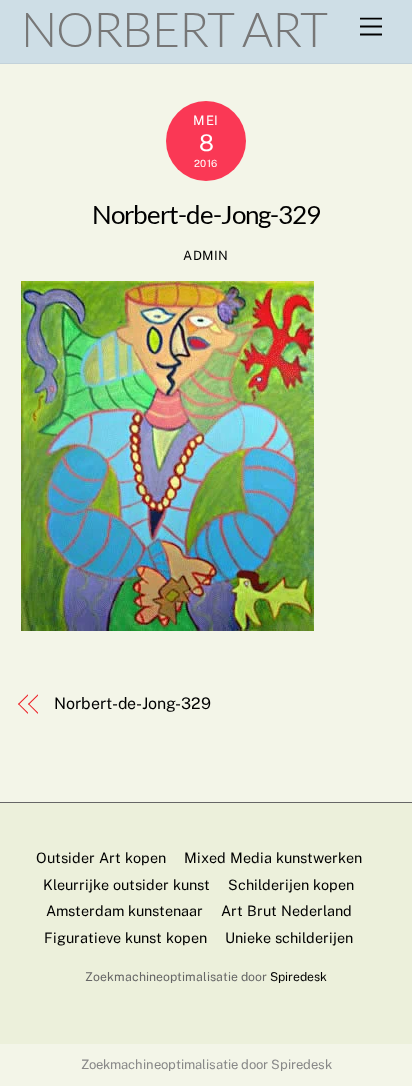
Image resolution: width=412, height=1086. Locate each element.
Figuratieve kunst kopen (125, 937)
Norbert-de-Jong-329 (206, 214)
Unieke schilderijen (289, 937)
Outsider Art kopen (101, 857)
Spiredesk (298, 976)
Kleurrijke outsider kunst (126, 884)
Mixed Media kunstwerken (273, 857)
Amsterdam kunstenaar (124, 910)
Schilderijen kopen (291, 884)
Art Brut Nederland (286, 910)
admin (206, 255)
